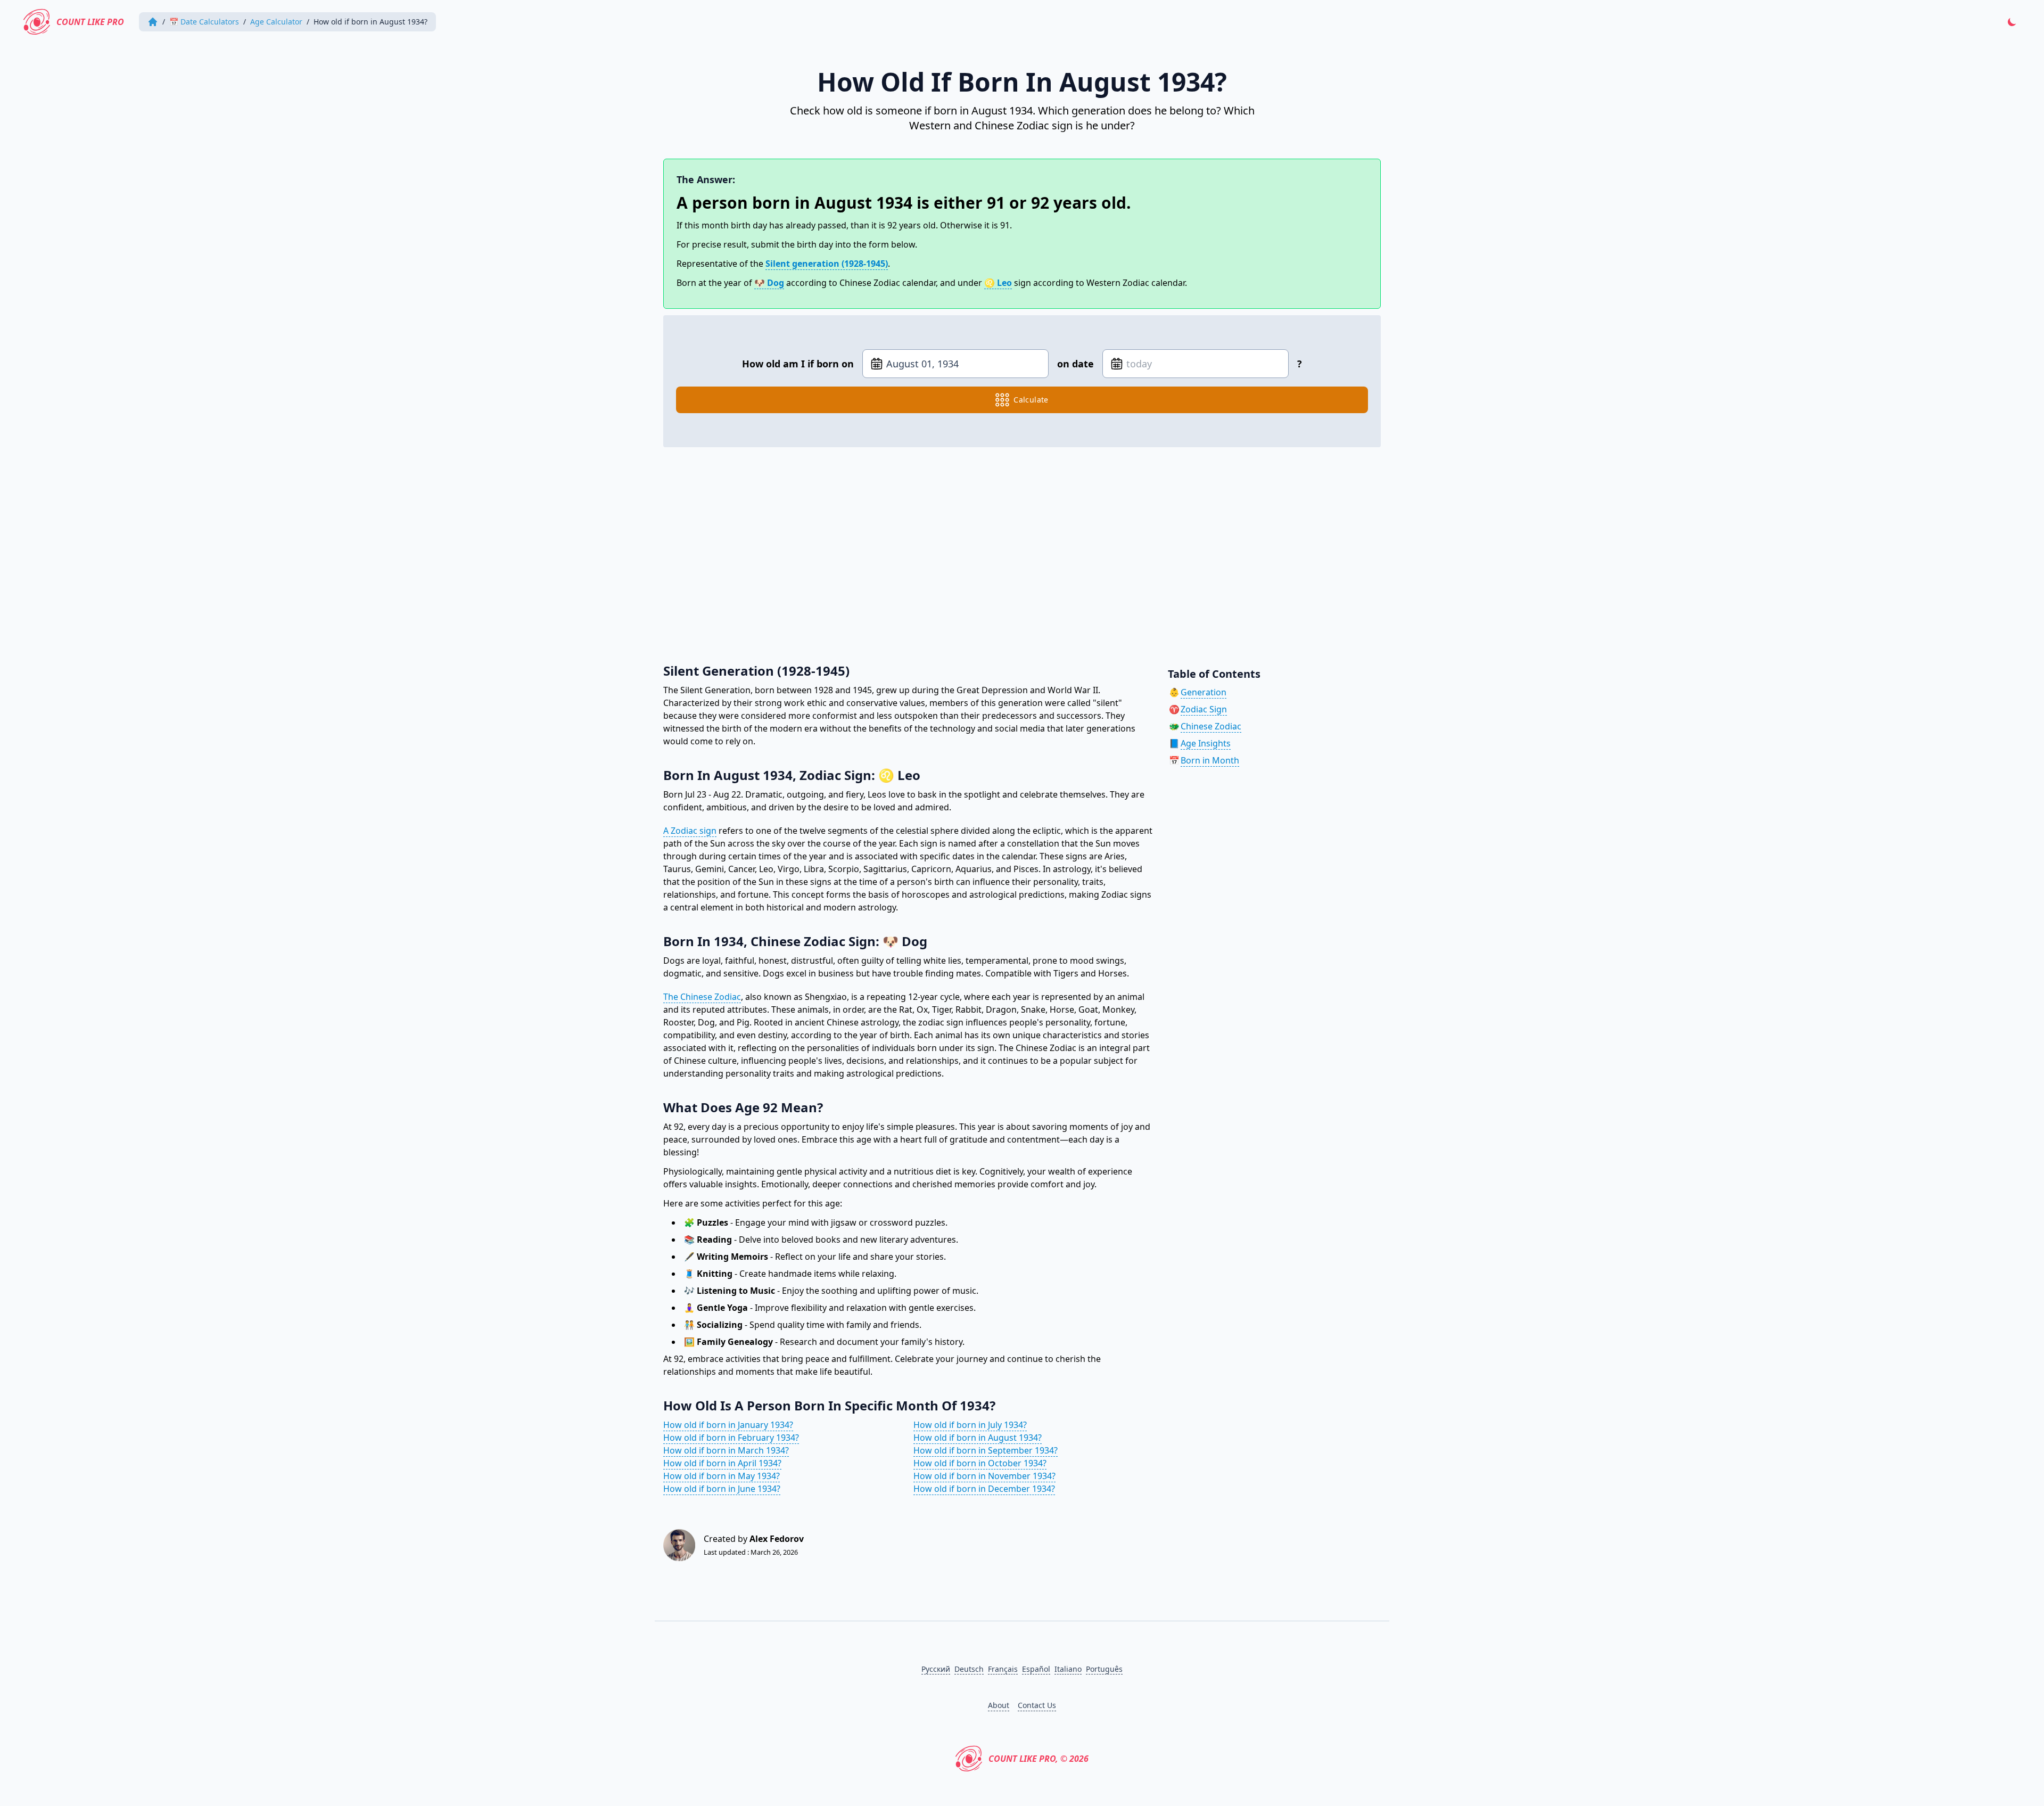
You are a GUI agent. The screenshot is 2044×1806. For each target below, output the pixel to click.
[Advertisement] (983, 549)
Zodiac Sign (1204, 709)
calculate (1031, 400)
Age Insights (1206, 743)
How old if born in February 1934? (731, 1438)
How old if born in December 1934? (984, 1489)
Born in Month (1210, 760)
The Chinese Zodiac (702, 997)
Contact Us (1037, 1705)
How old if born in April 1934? (722, 1463)
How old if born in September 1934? (986, 1450)
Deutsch (969, 1669)
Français (1003, 1669)
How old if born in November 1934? (984, 1476)
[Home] (153, 22)
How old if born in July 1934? (970, 1425)
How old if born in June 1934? (722, 1489)
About (999, 1705)
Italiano (1068, 1669)
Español (1036, 1669)
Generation (1204, 692)
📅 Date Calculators (204, 22)
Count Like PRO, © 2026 (1039, 1759)
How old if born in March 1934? (726, 1450)
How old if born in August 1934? (978, 1438)
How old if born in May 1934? (722, 1476)
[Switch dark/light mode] (2012, 22)
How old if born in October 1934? (980, 1463)
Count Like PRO (90, 22)
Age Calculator (276, 22)
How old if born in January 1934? (728, 1425)
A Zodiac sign (690, 831)
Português (1104, 1669)
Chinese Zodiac (1211, 726)
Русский (936, 1669)
